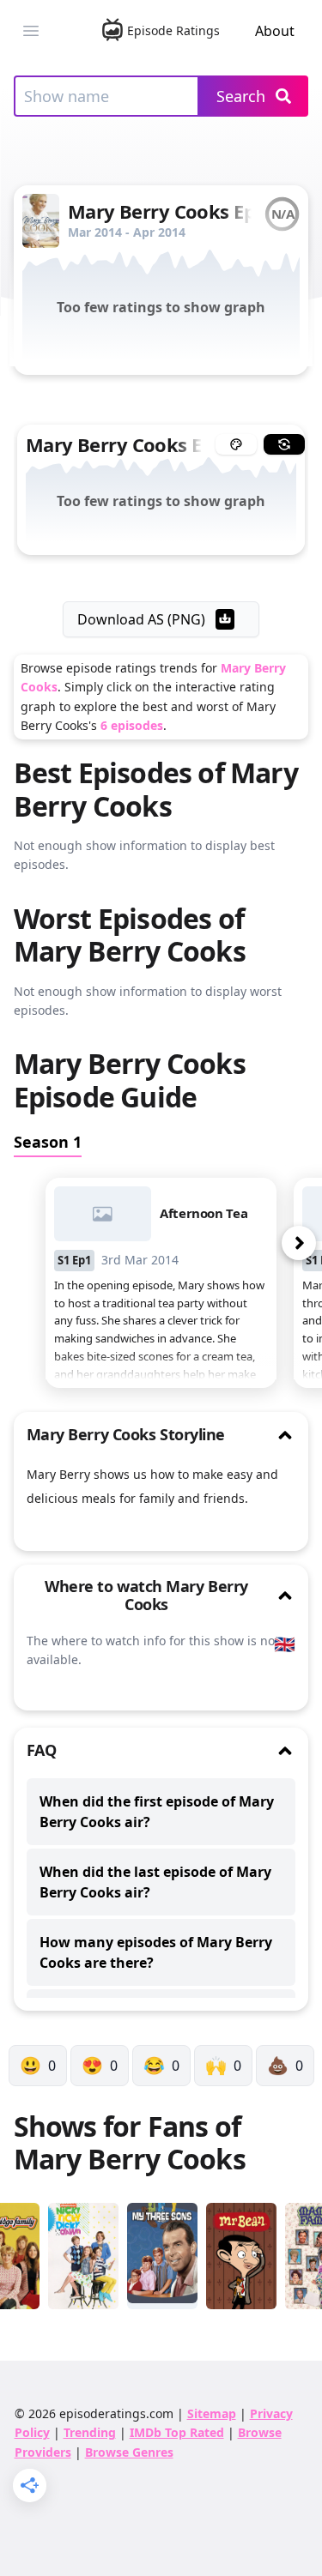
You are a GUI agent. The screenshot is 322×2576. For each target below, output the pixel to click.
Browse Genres (129, 2452)
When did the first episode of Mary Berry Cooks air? (157, 1812)
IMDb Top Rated (177, 2432)
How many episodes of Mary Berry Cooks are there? (156, 1952)
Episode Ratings (173, 30)
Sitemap (212, 2413)
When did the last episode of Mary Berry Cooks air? (155, 1882)
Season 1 (48, 1142)
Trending (90, 2432)
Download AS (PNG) (141, 619)
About (275, 31)
